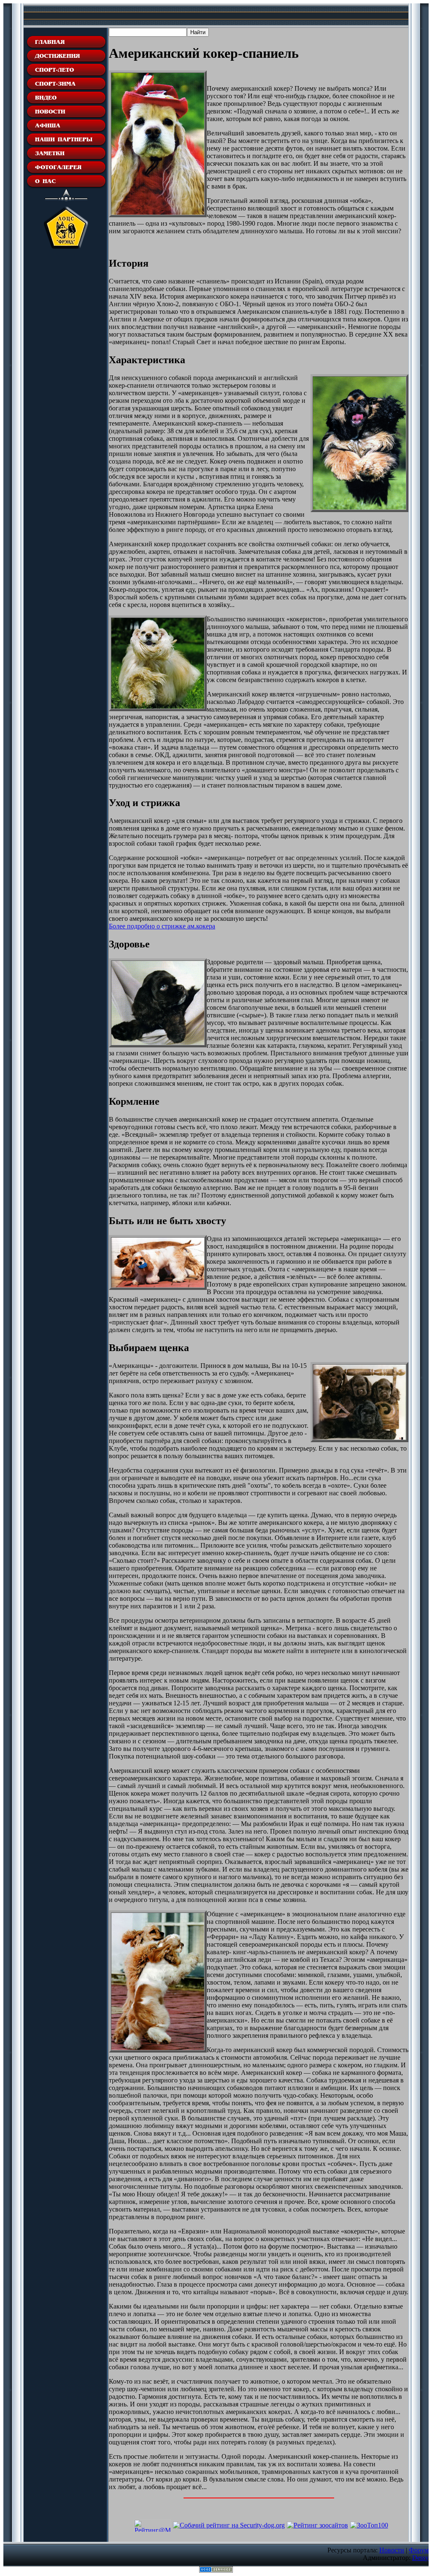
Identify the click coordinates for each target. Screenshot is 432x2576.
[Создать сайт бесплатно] (216, 2570)
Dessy (420, 2558)
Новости (392, 2550)
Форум (419, 2550)
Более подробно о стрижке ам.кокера (162, 926)
